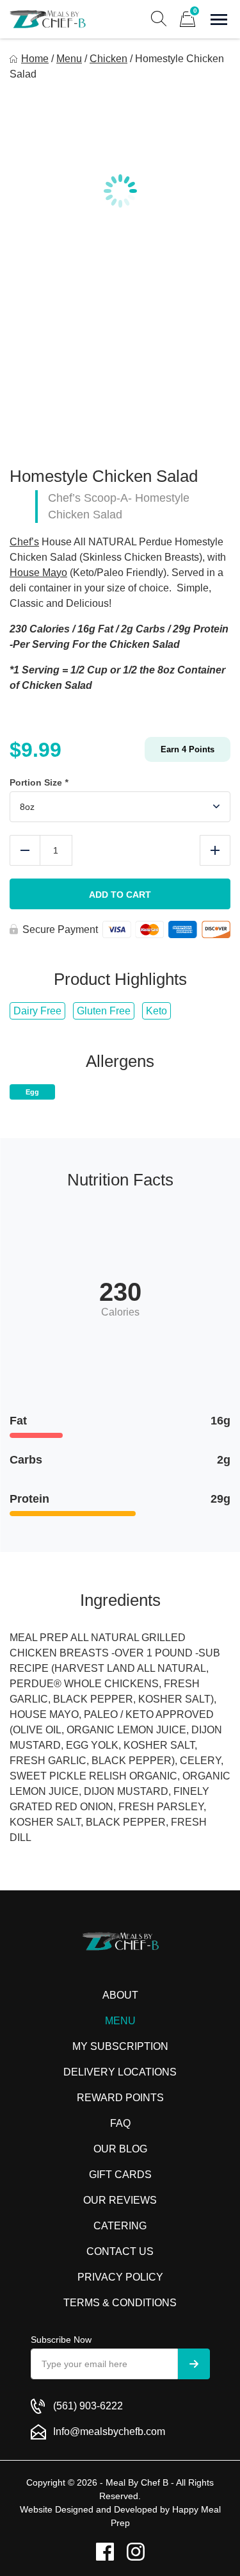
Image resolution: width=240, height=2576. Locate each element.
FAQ (120, 2123)
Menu (69, 59)
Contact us (120, 2251)
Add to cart (120, 895)
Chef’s (24, 542)
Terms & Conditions (120, 2303)
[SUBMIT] (194, 2364)
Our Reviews (120, 2200)
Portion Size (39, 782)
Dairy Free (37, 1011)
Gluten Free (104, 1011)
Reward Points (120, 2098)
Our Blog (120, 2149)
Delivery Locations (120, 2072)
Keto (156, 1011)
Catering (120, 2226)
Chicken (108, 59)
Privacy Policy (120, 2277)
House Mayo (38, 573)
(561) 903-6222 (88, 2406)
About (120, 1995)
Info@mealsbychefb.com (109, 2432)
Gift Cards (120, 2175)
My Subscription (120, 2046)
